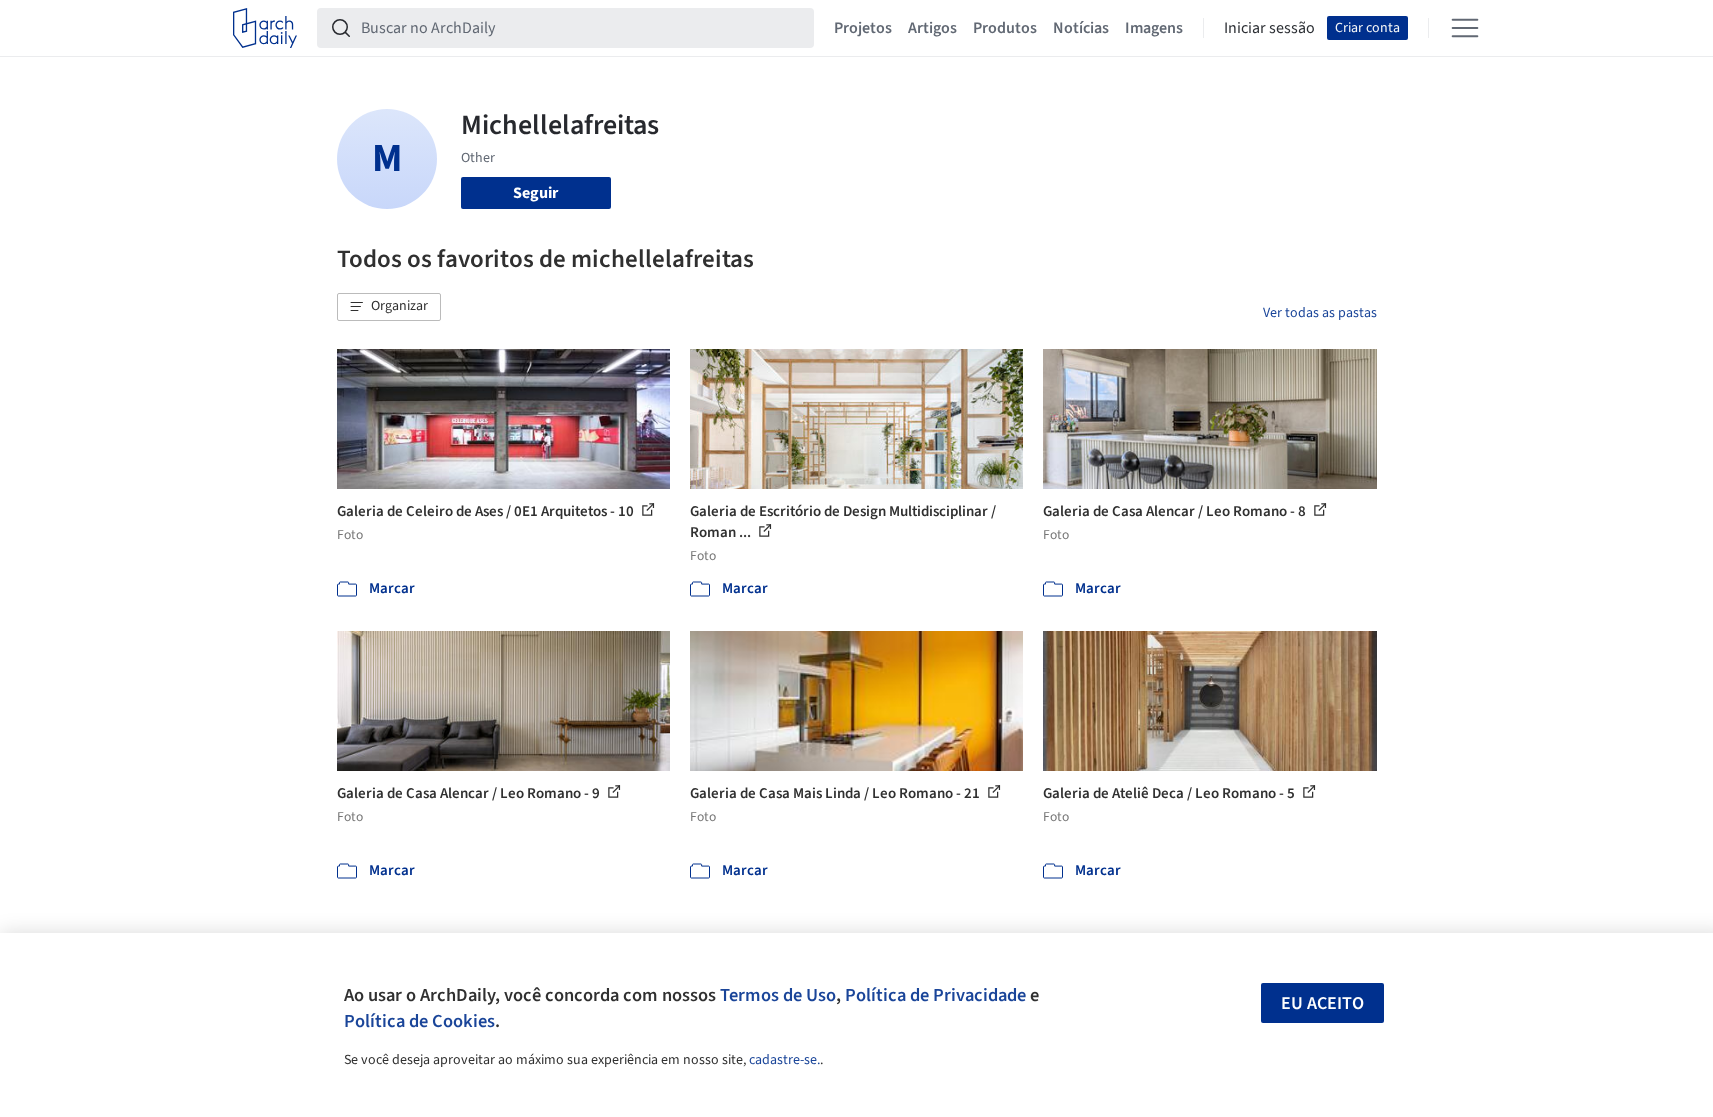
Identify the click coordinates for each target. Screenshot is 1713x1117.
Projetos (863, 28)
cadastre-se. (784, 1060)
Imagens (1154, 28)
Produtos (1005, 28)
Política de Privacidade (935, 995)
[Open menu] (1465, 28)
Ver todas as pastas (1320, 313)
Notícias (1081, 28)
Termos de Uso (778, 995)
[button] (389, 307)
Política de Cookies (419, 1021)
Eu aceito (1322, 1003)
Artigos (932, 28)
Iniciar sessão (1269, 28)
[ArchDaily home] (265, 28)
